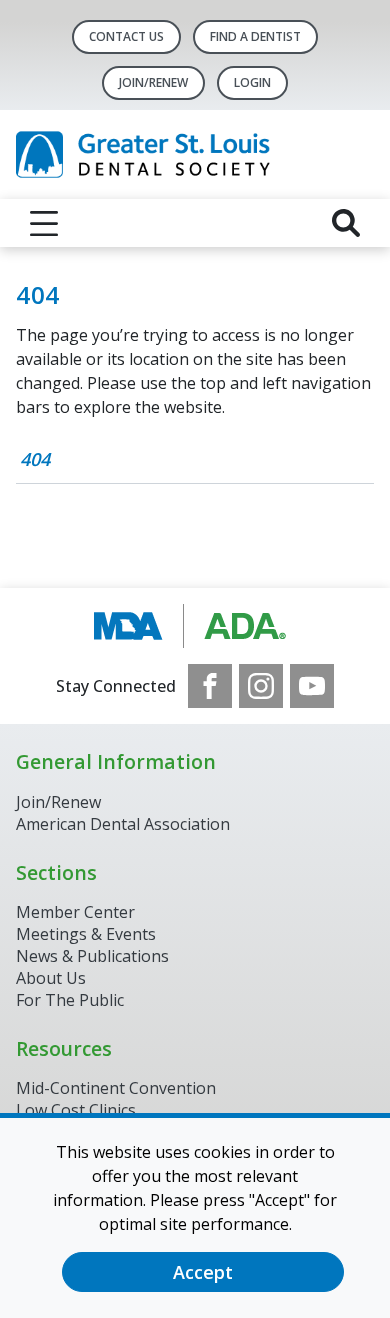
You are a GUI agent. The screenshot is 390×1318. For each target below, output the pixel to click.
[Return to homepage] (195, 154)
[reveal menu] (44, 223)
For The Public (70, 1000)
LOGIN (252, 82)
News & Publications (92, 956)
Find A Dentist (255, 36)
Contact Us (126, 36)
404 (35, 459)
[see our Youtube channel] (312, 686)
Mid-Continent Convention (116, 1088)
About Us (51, 978)
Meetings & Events (86, 934)
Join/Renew (153, 82)
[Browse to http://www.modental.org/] (195, 626)
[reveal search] (346, 223)
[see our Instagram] (261, 686)
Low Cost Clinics (76, 1110)
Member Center (75, 912)
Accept (203, 1272)
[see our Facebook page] (210, 686)
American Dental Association (123, 824)
